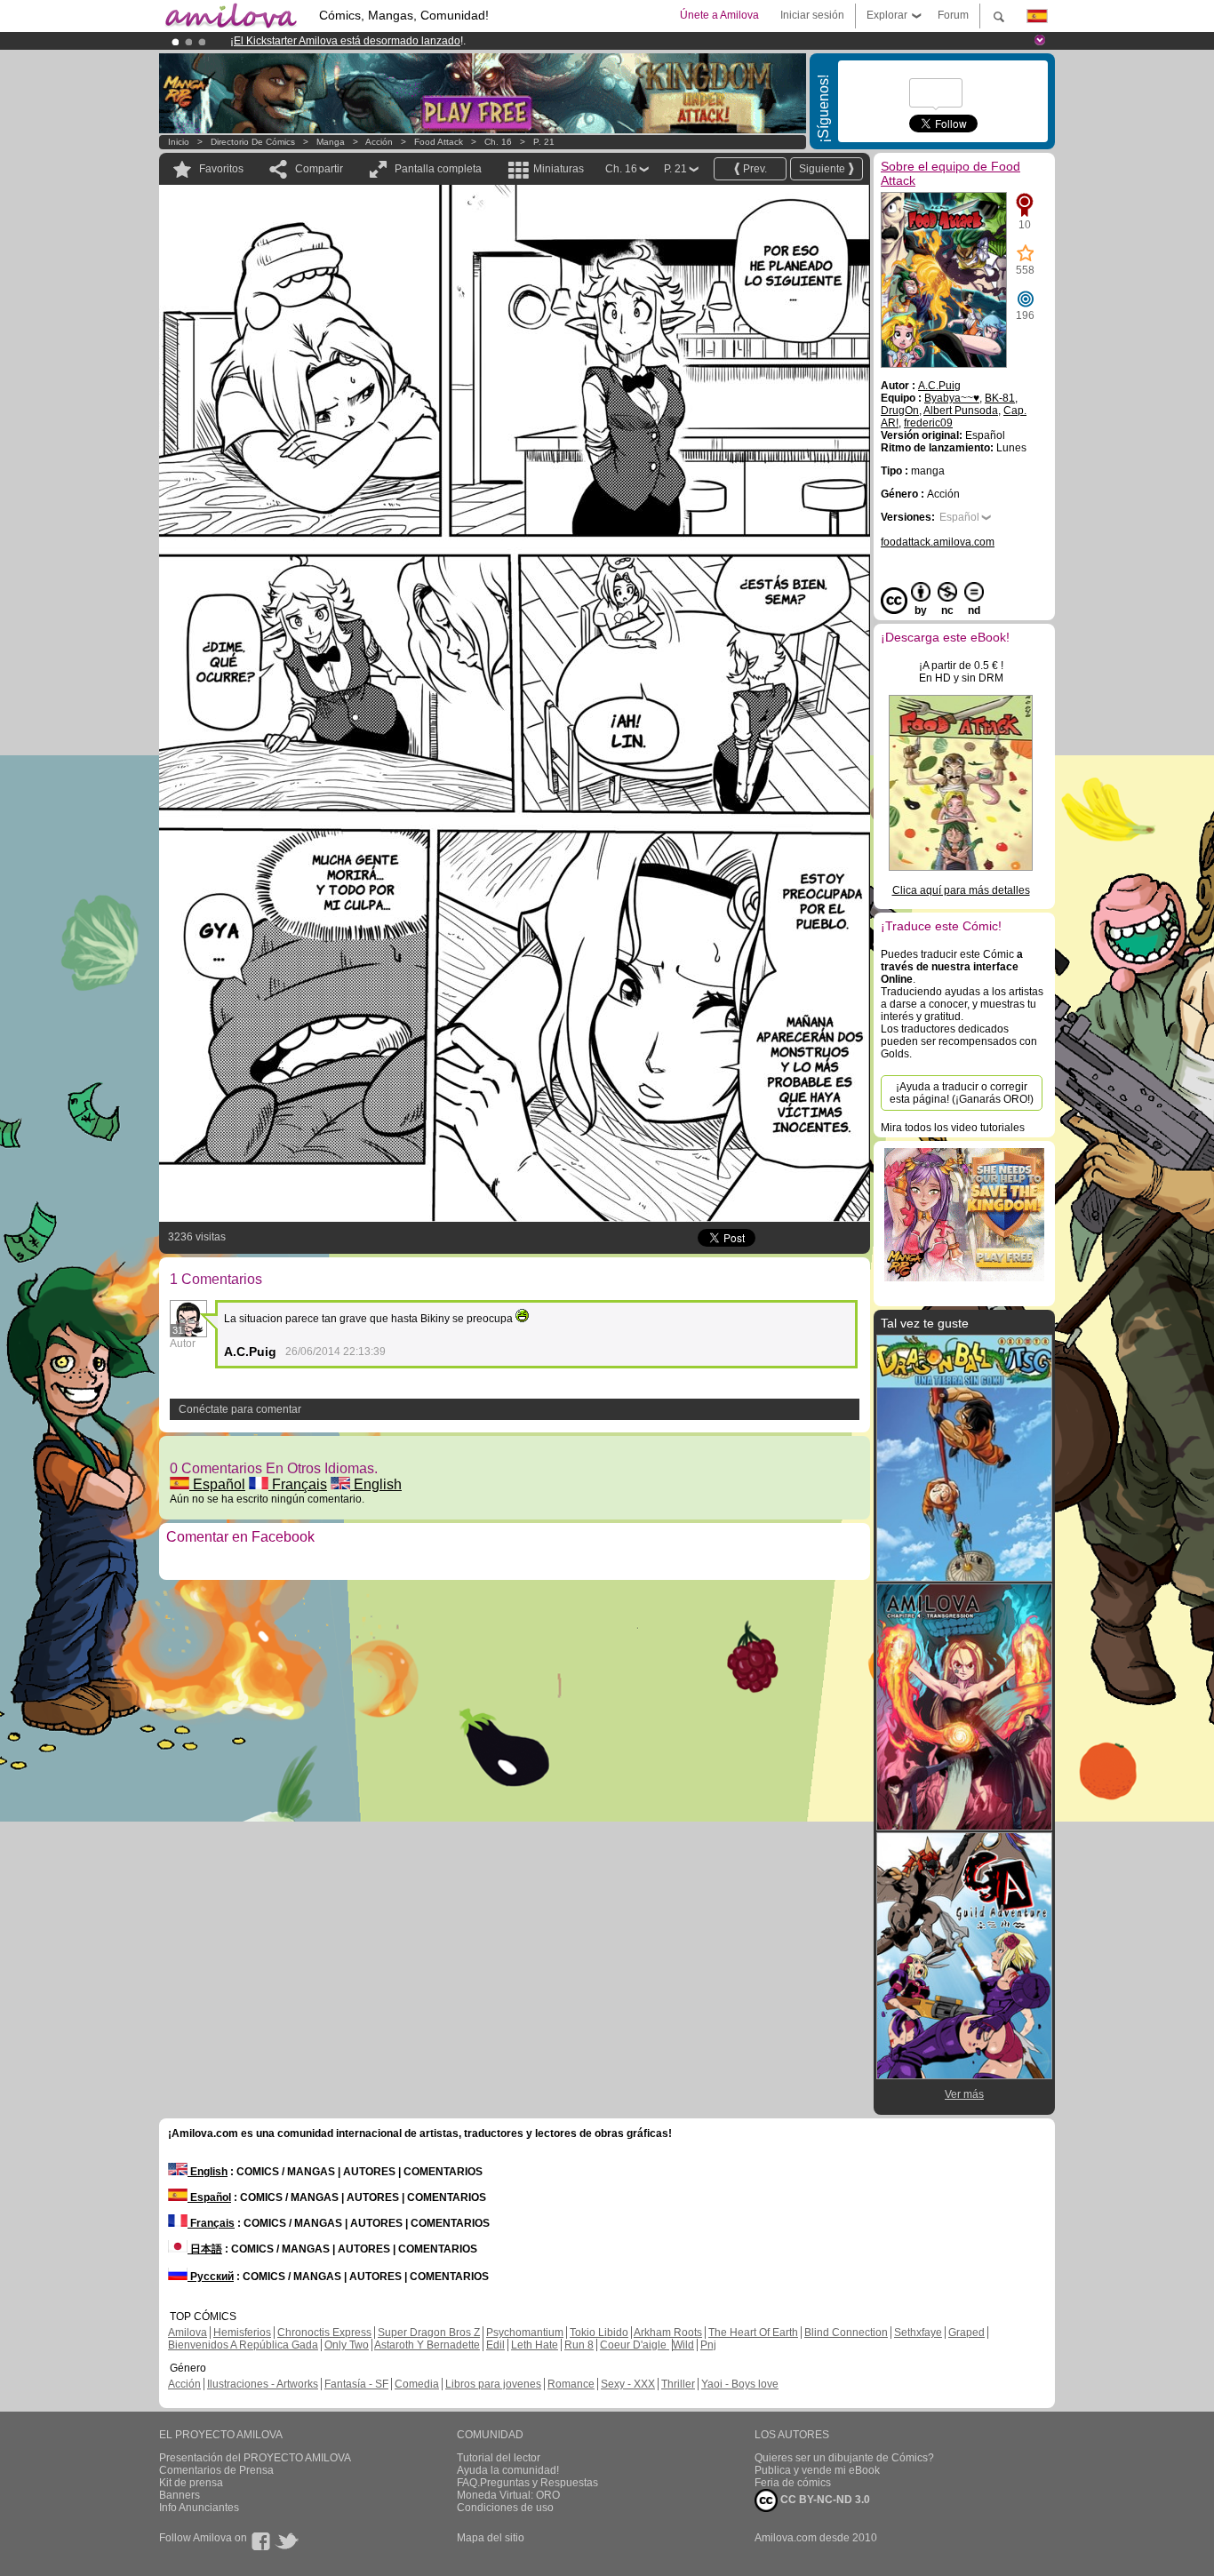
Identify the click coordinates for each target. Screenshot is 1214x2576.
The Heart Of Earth (753, 2333)
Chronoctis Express (324, 2333)
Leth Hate (535, 2345)
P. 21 (544, 142)
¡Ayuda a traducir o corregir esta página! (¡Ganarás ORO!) (962, 1093)
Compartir (319, 169)
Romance (571, 2384)
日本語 (205, 2249)
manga (331, 142)
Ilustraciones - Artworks (263, 2384)
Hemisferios (242, 2333)
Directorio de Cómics (253, 142)
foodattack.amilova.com (938, 542)
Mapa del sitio (491, 2538)
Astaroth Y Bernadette (427, 2345)
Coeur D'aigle (635, 2345)
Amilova (188, 2333)
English (376, 1484)
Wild (683, 2345)
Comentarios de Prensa (216, 2470)
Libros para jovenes (493, 2384)
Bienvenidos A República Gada (243, 2345)
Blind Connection (846, 2333)
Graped (966, 2333)
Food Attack (439, 142)
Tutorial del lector (499, 2458)
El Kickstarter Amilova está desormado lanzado (347, 41)
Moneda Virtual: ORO (508, 2495)
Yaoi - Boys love (740, 2384)
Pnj (708, 2345)
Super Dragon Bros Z (429, 2333)
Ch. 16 (498, 142)
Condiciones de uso (505, 2508)
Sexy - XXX (628, 2384)
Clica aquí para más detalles (961, 890)
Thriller (678, 2384)
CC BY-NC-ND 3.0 (824, 2500)
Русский (211, 2277)
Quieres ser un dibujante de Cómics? (844, 2458)
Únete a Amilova (719, 15)
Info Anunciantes (199, 2508)
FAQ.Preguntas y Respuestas (527, 2483)
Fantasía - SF (356, 2384)
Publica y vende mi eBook (817, 2470)
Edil (495, 2345)
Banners (180, 2495)
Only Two (347, 2345)
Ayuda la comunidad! (508, 2470)
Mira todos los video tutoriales (953, 1128)
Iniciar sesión (812, 15)
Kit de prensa (191, 2483)
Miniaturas (559, 169)
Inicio (179, 142)
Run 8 (579, 2345)
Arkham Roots (668, 2333)
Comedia (417, 2384)
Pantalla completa (438, 169)
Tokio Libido (599, 2333)
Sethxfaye (918, 2333)
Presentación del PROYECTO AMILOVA (255, 2458)
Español (217, 1484)
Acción (379, 142)
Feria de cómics (793, 2483)
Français (298, 1484)
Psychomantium (525, 2333)
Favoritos (221, 169)
